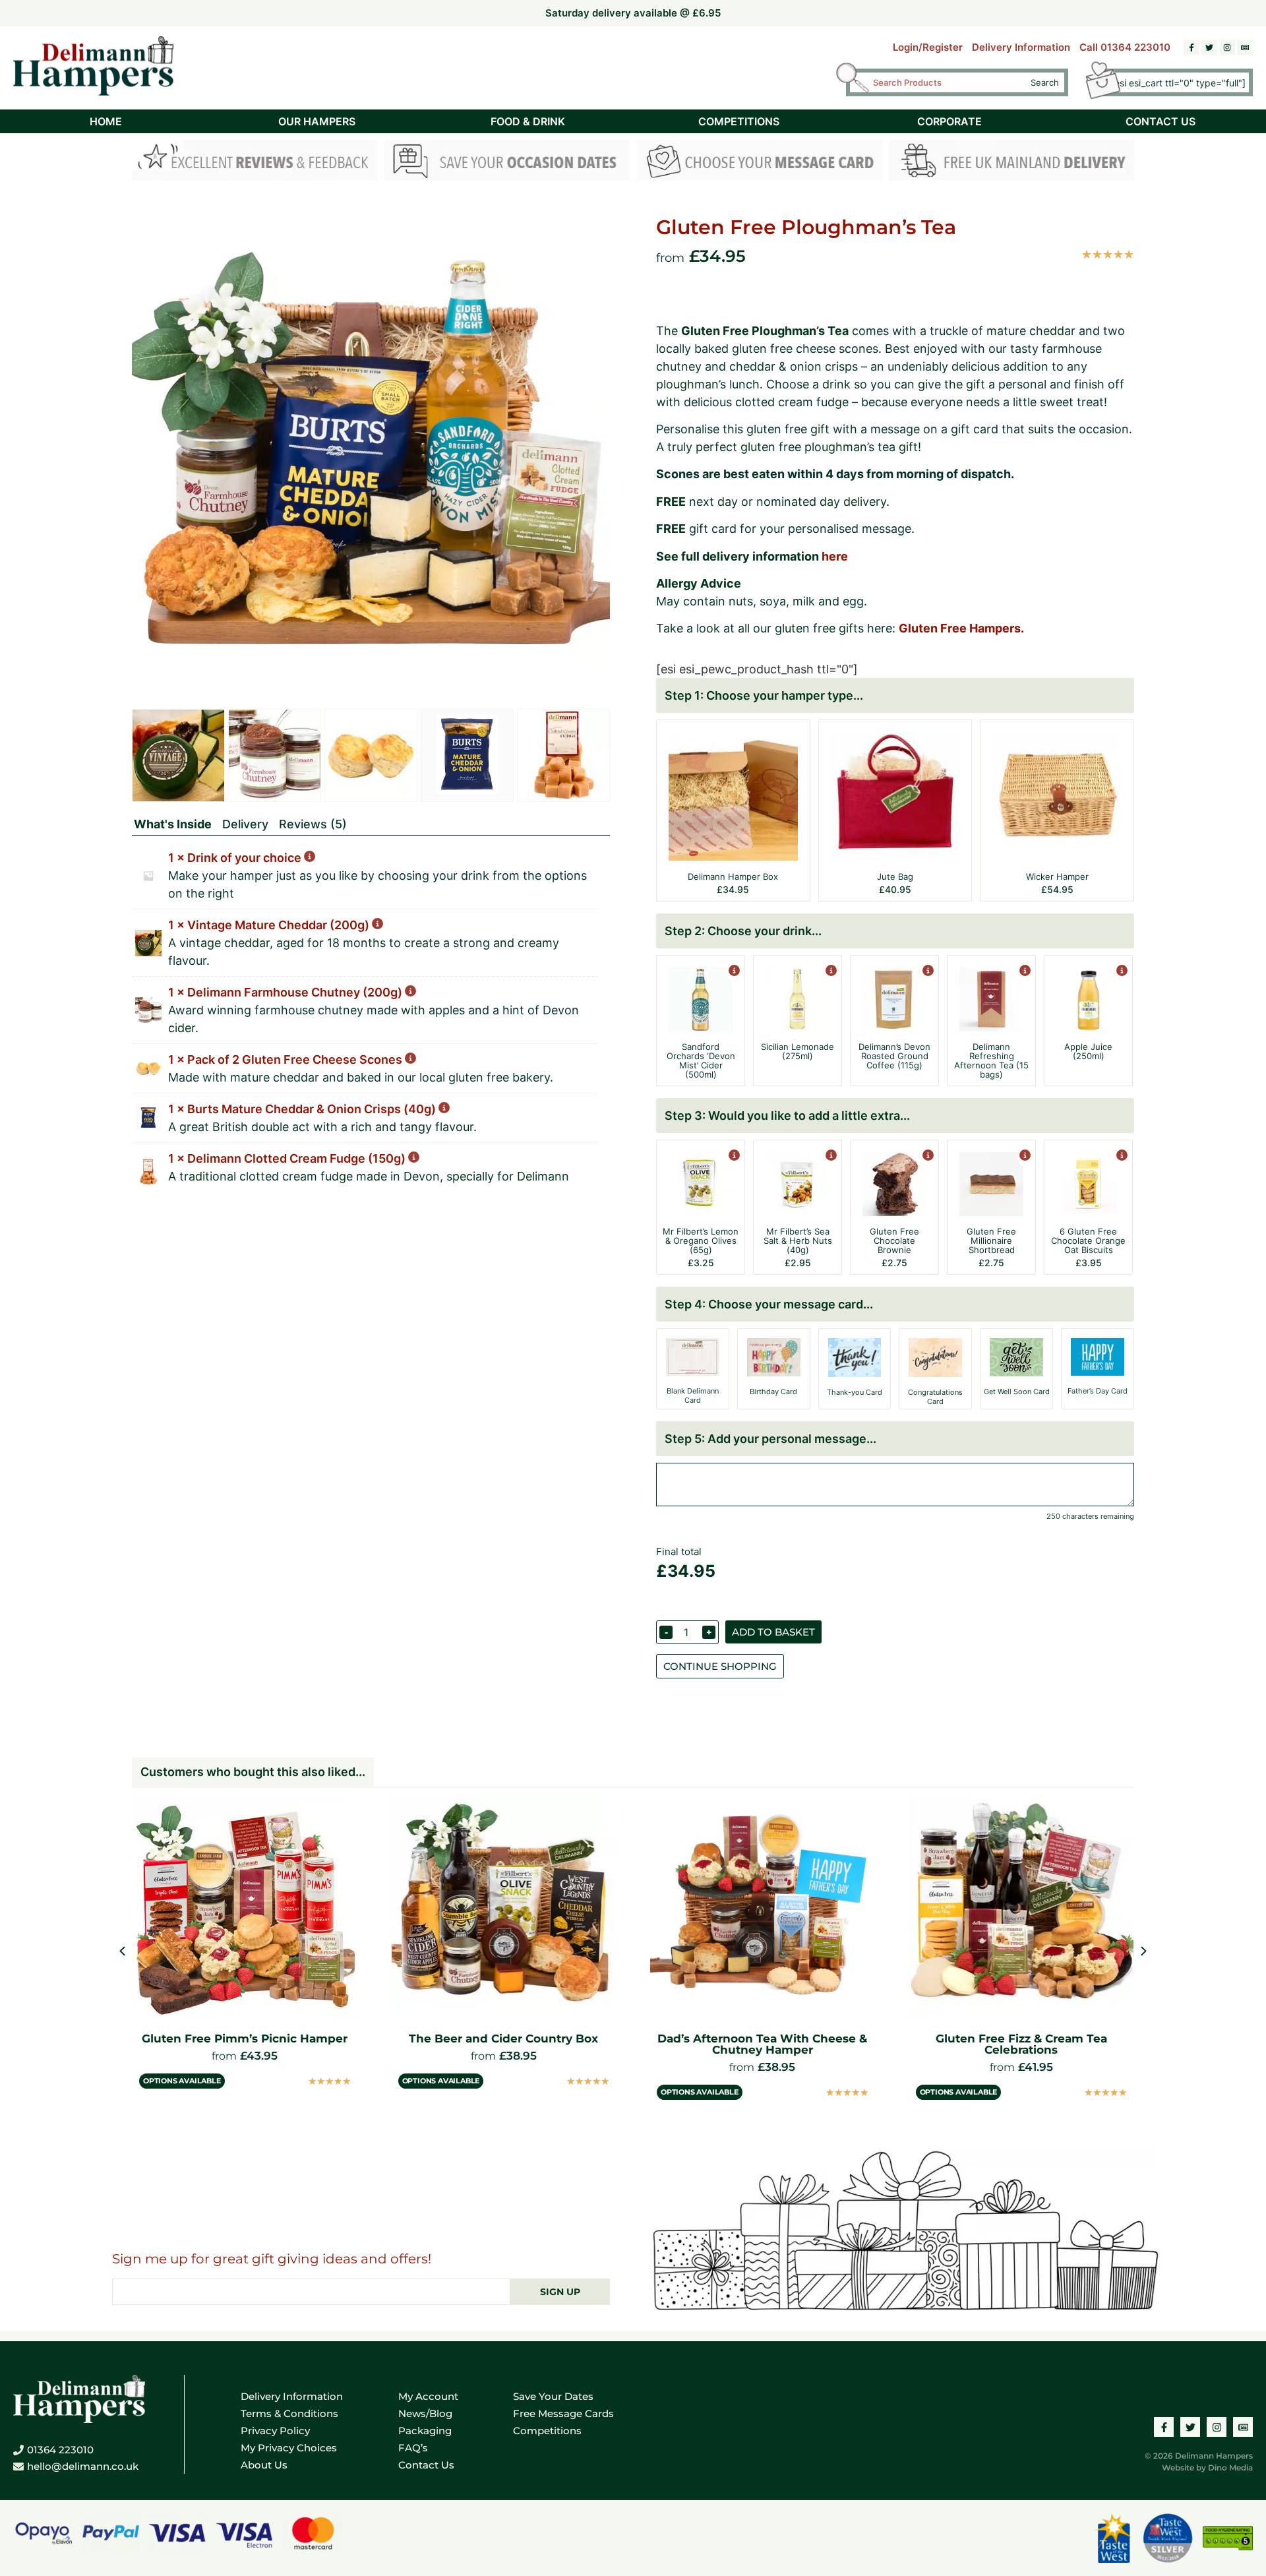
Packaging (425, 2431)
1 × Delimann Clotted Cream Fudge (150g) (288, 1158)
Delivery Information (1021, 47)
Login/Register (928, 47)
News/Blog (425, 2413)
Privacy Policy (275, 2431)
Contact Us (426, 2465)
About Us (264, 2465)
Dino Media (1230, 2468)
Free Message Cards (563, 2413)
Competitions (547, 2431)
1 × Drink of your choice (236, 858)
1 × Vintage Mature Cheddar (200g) (270, 925)
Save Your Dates (553, 2396)
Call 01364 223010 (1125, 47)
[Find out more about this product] (733, 972)
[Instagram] (1227, 47)
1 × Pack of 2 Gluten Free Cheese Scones (286, 1059)
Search (1045, 82)
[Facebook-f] (1191, 47)
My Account (428, 2396)
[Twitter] (1209, 47)
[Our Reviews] (255, 163)
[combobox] (946, 82)
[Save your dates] (507, 163)
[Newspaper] (1245, 47)
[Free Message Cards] (759, 163)
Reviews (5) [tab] (313, 824)
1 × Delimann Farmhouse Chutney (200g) (286, 992)
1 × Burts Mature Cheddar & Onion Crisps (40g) (303, 1109)
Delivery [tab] (245, 824)
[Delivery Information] (1012, 163)
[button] (1144, 1951)
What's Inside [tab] (173, 824)
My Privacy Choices (289, 2448)
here (835, 556)
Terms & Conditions (289, 2413)
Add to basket (773, 1632)
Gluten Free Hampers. (961, 628)
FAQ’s (413, 2448)
